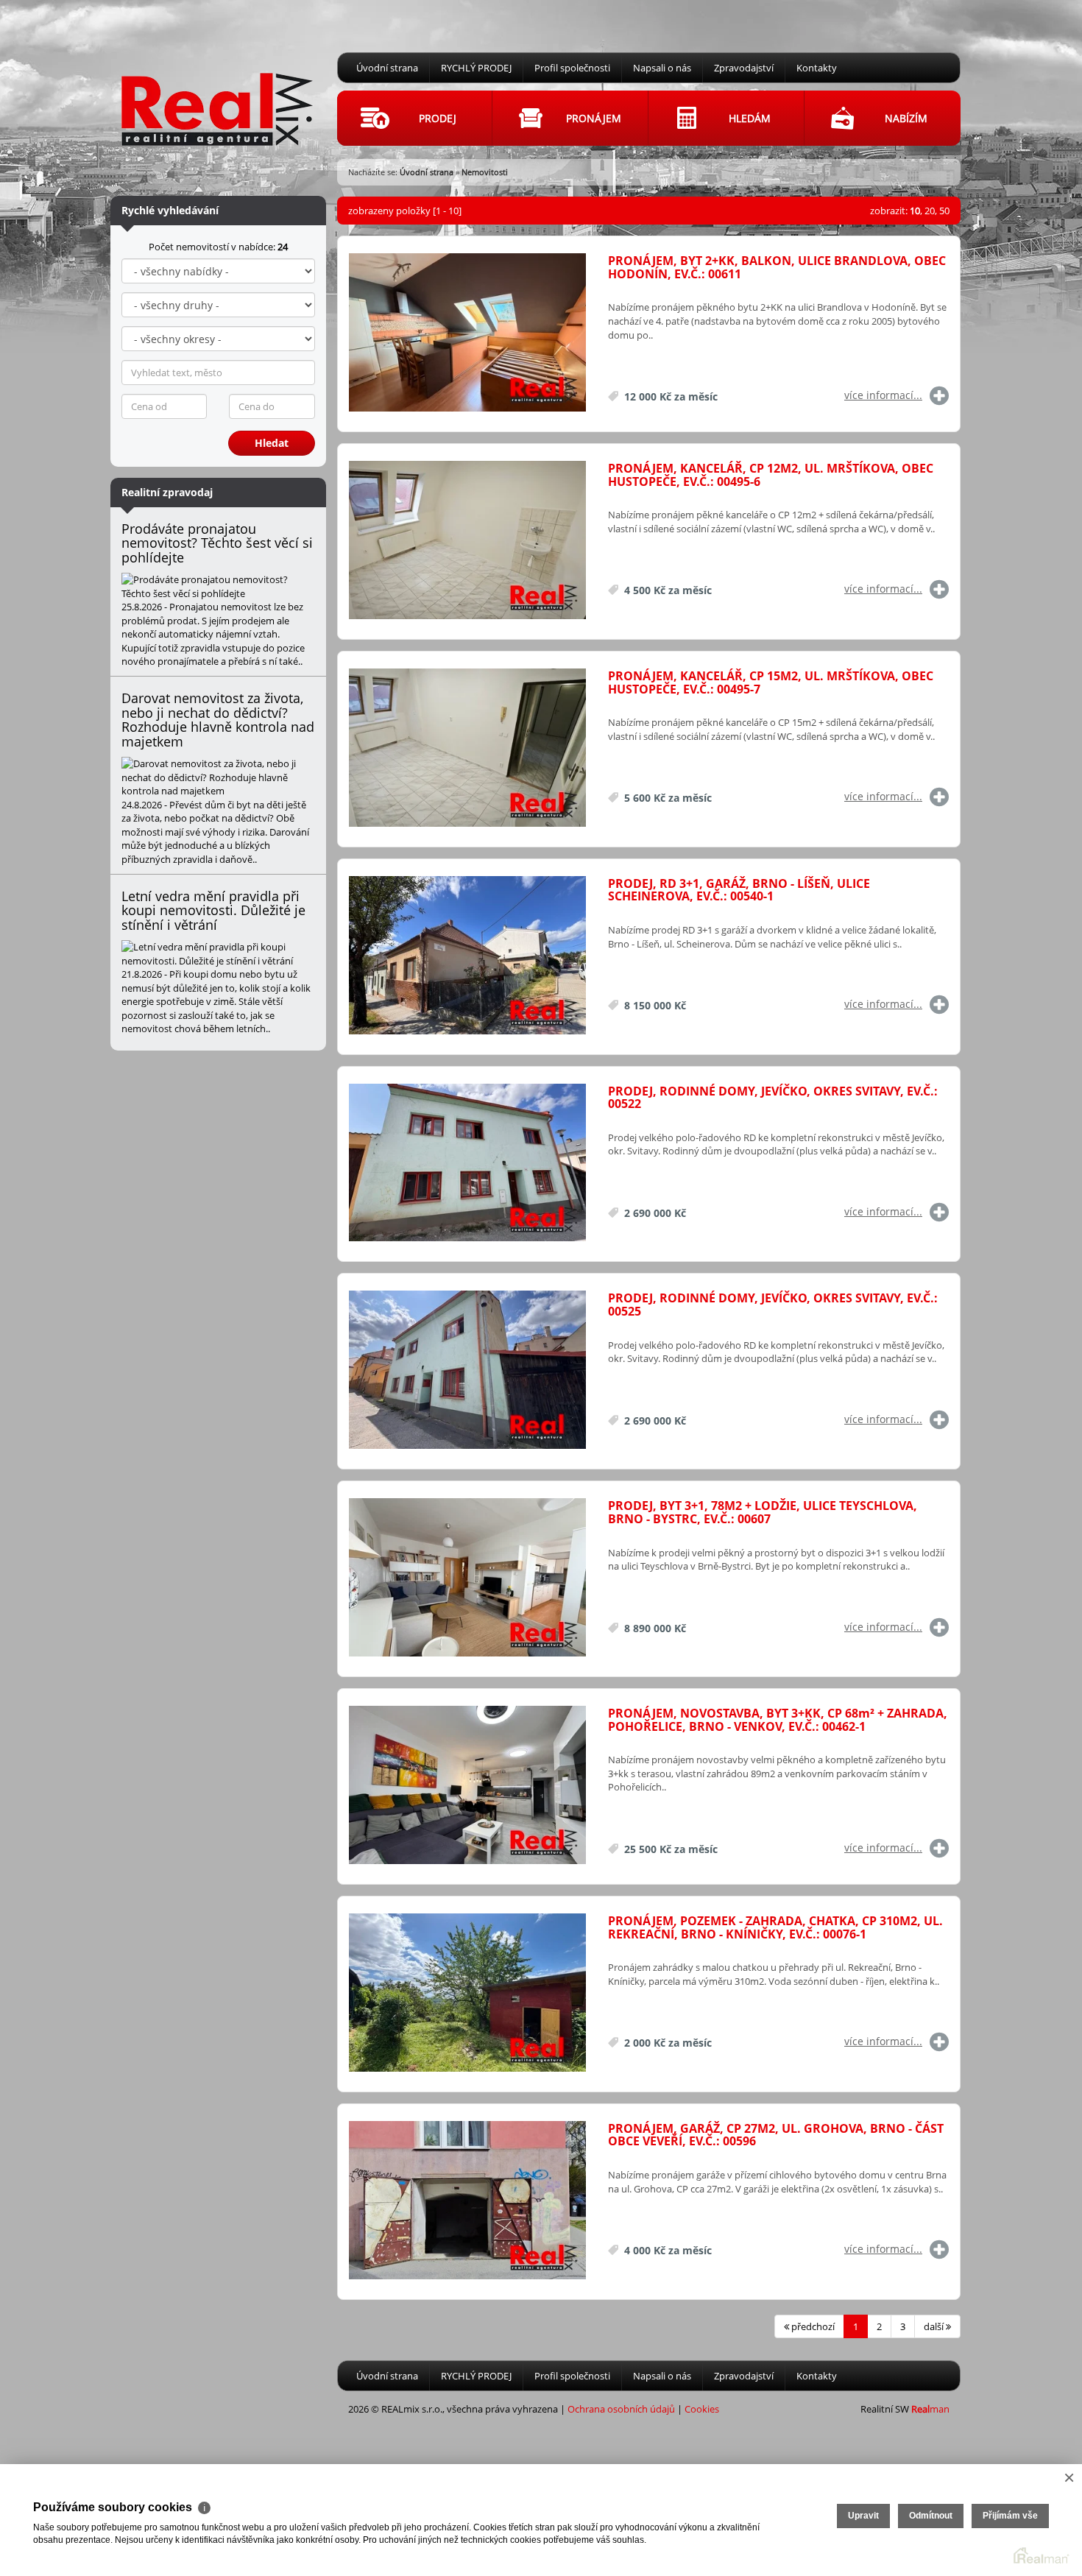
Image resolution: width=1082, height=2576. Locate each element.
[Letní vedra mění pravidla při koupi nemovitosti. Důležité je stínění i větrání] (218, 954)
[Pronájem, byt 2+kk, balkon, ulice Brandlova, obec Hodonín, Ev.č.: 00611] (467, 333)
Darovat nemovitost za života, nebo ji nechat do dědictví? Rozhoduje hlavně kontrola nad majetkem (218, 720)
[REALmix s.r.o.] (217, 96)
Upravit (863, 2516)
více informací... (883, 395)
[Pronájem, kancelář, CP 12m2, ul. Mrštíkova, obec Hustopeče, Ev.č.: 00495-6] (467, 541)
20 (930, 211)
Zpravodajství (744, 68)
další (935, 2326)
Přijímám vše (1010, 2516)
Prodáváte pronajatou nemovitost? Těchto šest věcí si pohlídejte (217, 543)
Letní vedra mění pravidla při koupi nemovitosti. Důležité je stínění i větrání (213, 911)
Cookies (702, 2409)
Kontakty (817, 68)
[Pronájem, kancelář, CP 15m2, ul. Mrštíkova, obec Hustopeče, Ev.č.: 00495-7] (467, 748)
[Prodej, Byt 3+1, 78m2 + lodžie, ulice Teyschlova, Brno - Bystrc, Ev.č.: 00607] (467, 1578)
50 (944, 211)
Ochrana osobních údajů (621, 2409)
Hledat (272, 443)
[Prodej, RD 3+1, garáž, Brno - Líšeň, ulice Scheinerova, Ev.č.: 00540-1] (467, 956)
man (930, 2409)
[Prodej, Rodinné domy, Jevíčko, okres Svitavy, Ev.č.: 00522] (467, 1164)
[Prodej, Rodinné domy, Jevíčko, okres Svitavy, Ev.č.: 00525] (467, 1370)
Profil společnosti (572, 68)
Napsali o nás (662, 68)
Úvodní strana (387, 68)
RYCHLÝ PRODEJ (476, 68)
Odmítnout (931, 2516)
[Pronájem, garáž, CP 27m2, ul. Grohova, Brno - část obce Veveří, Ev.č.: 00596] (467, 2201)
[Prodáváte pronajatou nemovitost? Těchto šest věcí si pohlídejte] (218, 586)
